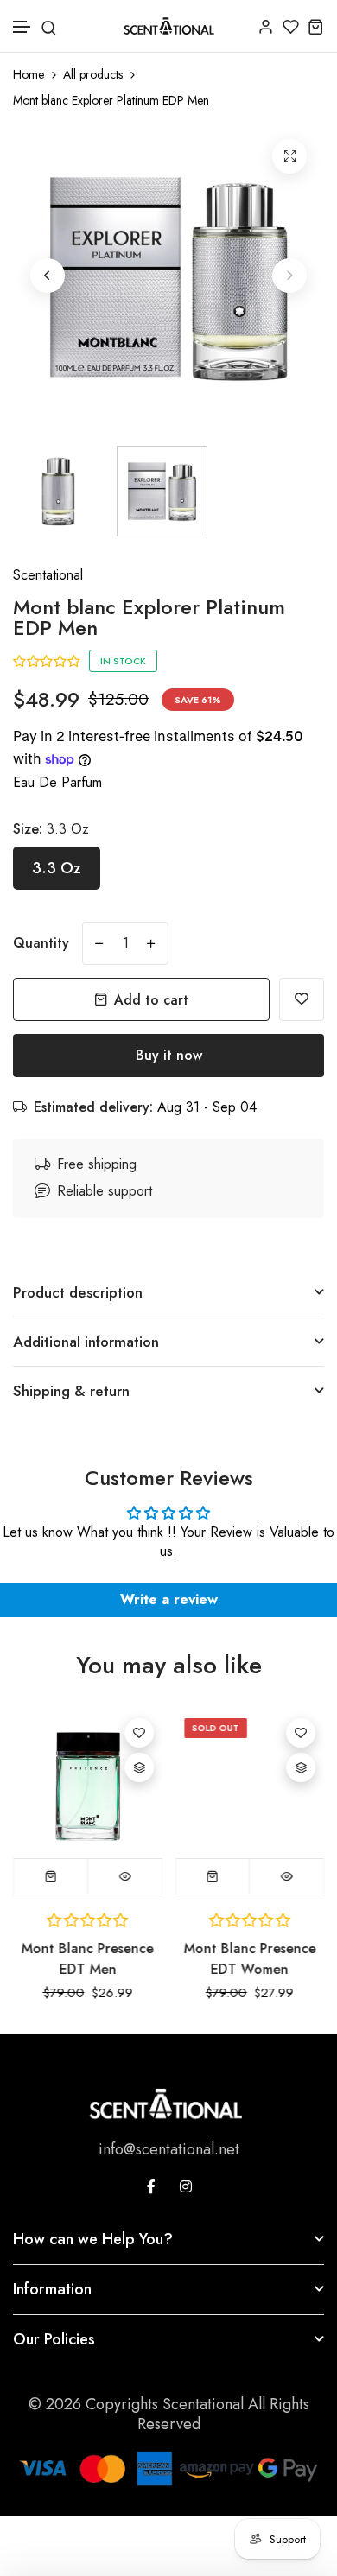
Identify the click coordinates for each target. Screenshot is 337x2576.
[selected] (51, 1876)
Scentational (48, 575)
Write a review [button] (169, 1599)
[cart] (316, 26)
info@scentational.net (169, 2149)
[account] (266, 26)
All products (93, 75)
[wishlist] (291, 26)
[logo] (169, 26)
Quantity (41, 943)
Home (29, 75)
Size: (51, 829)
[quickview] (125, 1876)
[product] (289, 156)
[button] (22, 27)
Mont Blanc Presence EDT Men (88, 1959)
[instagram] (186, 2186)
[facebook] (151, 2186)
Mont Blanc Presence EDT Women (249, 1959)
